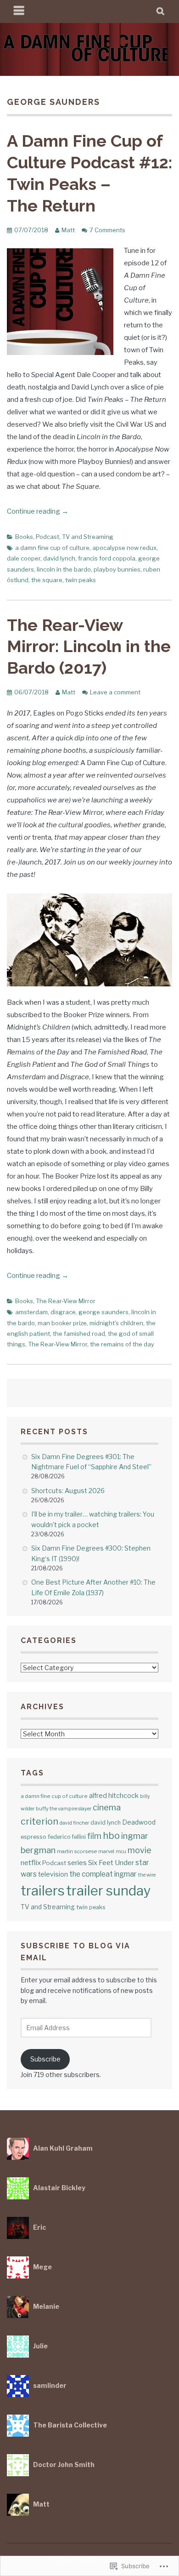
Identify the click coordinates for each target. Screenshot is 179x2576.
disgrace (63, 1312)
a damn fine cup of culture (52, 548)
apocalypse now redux (124, 548)
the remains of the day (122, 1344)
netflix (31, 1863)
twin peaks (81, 580)
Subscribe (45, 2059)
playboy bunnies (117, 569)
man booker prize (62, 1323)
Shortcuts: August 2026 (68, 1491)
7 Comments (107, 230)
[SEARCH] (161, 11)
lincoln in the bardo (64, 569)
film (94, 1836)
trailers (43, 1891)
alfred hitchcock (114, 1795)
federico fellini (67, 1837)
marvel (106, 1851)
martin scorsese (77, 1851)
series (77, 1863)
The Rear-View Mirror (66, 1301)
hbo (111, 1836)
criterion (39, 1821)
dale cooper (24, 558)
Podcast (48, 537)
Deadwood (139, 1822)
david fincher (74, 1823)
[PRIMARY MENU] (19, 11)
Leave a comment (115, 692)
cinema (107, 1807)
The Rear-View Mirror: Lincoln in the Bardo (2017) (89, 647)
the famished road (79, 1334)
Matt (68, 230)
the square (47, 580)
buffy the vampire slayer (64, 1809)
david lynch (59, 558)
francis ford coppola (107, 558)
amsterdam (31, 1312)
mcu (121, 1851)
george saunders (103, 1312)
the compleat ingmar (103, 1874)
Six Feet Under (111, 1863)
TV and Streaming (88, 537)
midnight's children (116, 1323)
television (53, 1874)
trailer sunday (109, 1891)
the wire (147, 1875)
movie (140, 1850)
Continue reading (38, 511)
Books (24, 537)
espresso (34, 1837)
